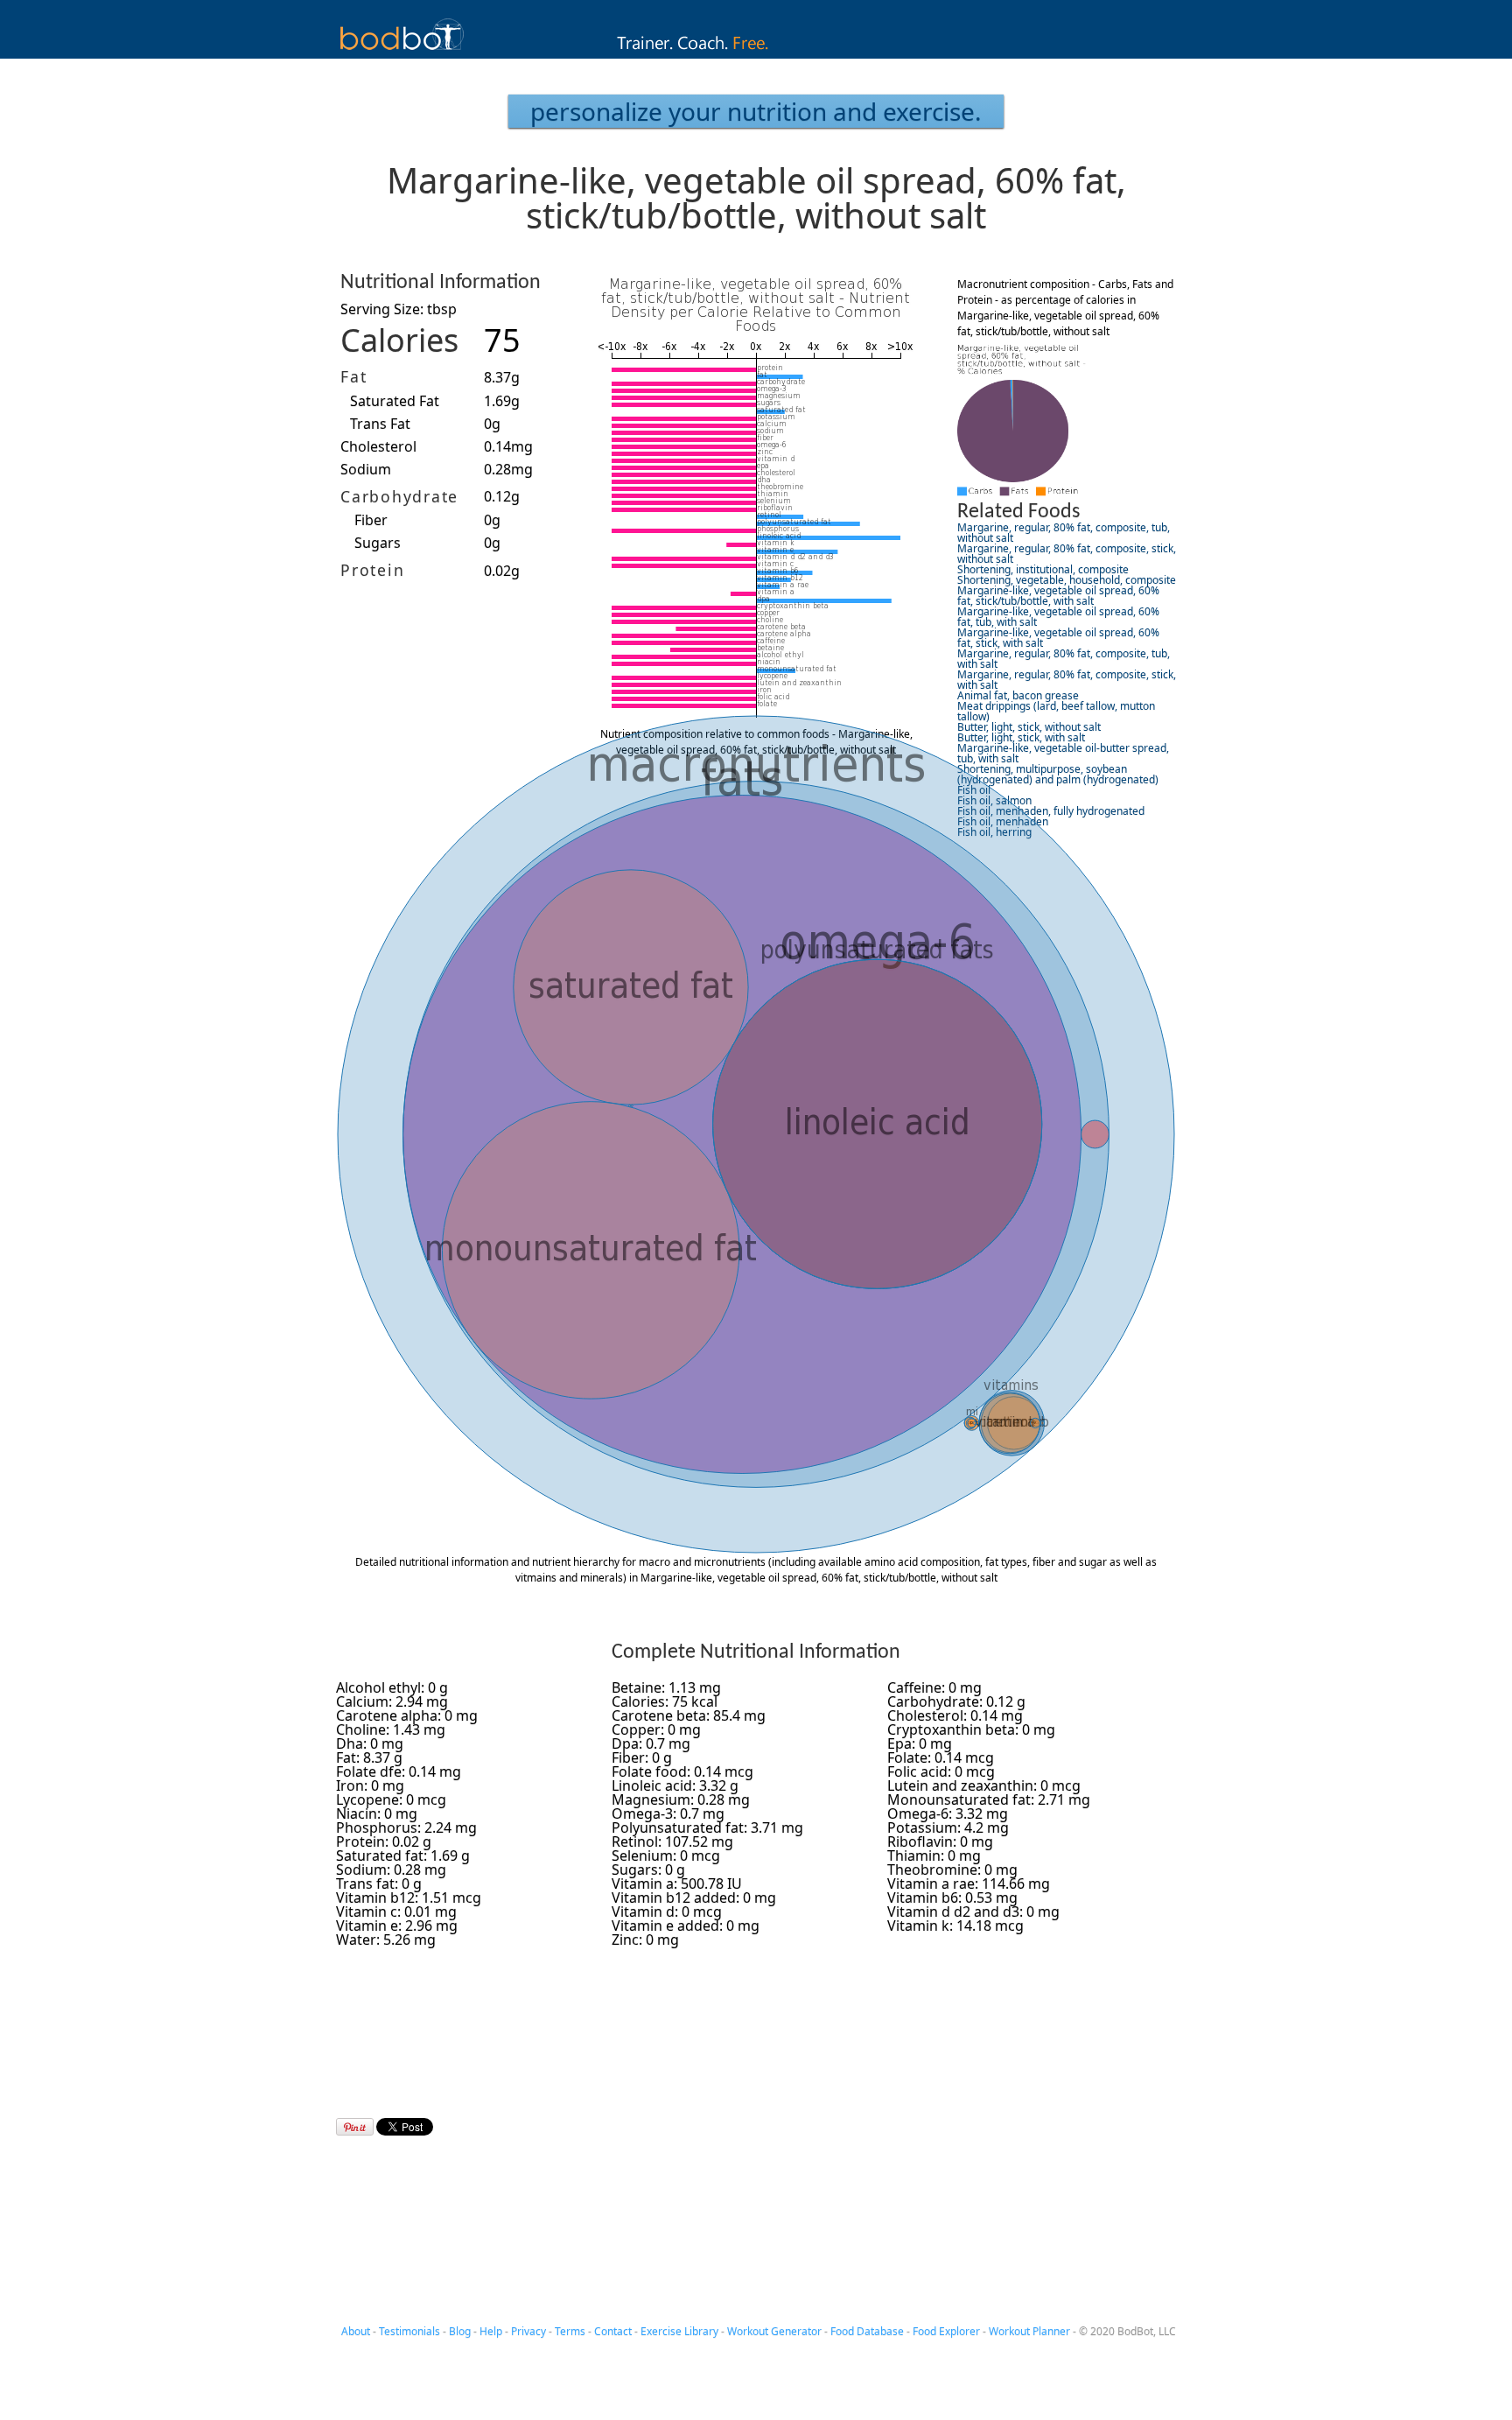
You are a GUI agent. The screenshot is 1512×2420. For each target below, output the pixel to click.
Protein (372, 570)
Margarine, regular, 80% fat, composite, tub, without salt (1064, 533)
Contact (613, 2331)
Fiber (371, 520)
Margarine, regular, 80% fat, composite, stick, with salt (1067, 680)
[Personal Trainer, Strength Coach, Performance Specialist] (756, 53)
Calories (399, 340)
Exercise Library (679, 2331)
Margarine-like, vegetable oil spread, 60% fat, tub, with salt (1058, 617)
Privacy (528, 2331)
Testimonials (409, 2331)
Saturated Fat (395, 401)
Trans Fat (380, 424)
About (356, 2331)
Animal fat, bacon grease (1018, 695)
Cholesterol (378, 446)
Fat (353, 376)
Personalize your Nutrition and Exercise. (756, 111)
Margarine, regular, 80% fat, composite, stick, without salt (1067, 554)
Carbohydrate (399, 496)
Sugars (378, 543)
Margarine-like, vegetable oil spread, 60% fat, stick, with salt (1058, 638)
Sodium (366, 469)
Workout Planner (1029, 2331)
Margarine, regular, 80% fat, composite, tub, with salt (1064, 659)
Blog (460, 2331)
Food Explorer (946, 2331)
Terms (570, 2331)
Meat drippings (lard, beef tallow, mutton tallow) (1056, 711)
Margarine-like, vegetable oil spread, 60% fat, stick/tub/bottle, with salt (1058, 596)
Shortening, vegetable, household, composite (1067, 580)
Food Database (867, 2331)
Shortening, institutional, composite (1043, 569)
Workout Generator (774, 2331)
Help (491, 2331)
